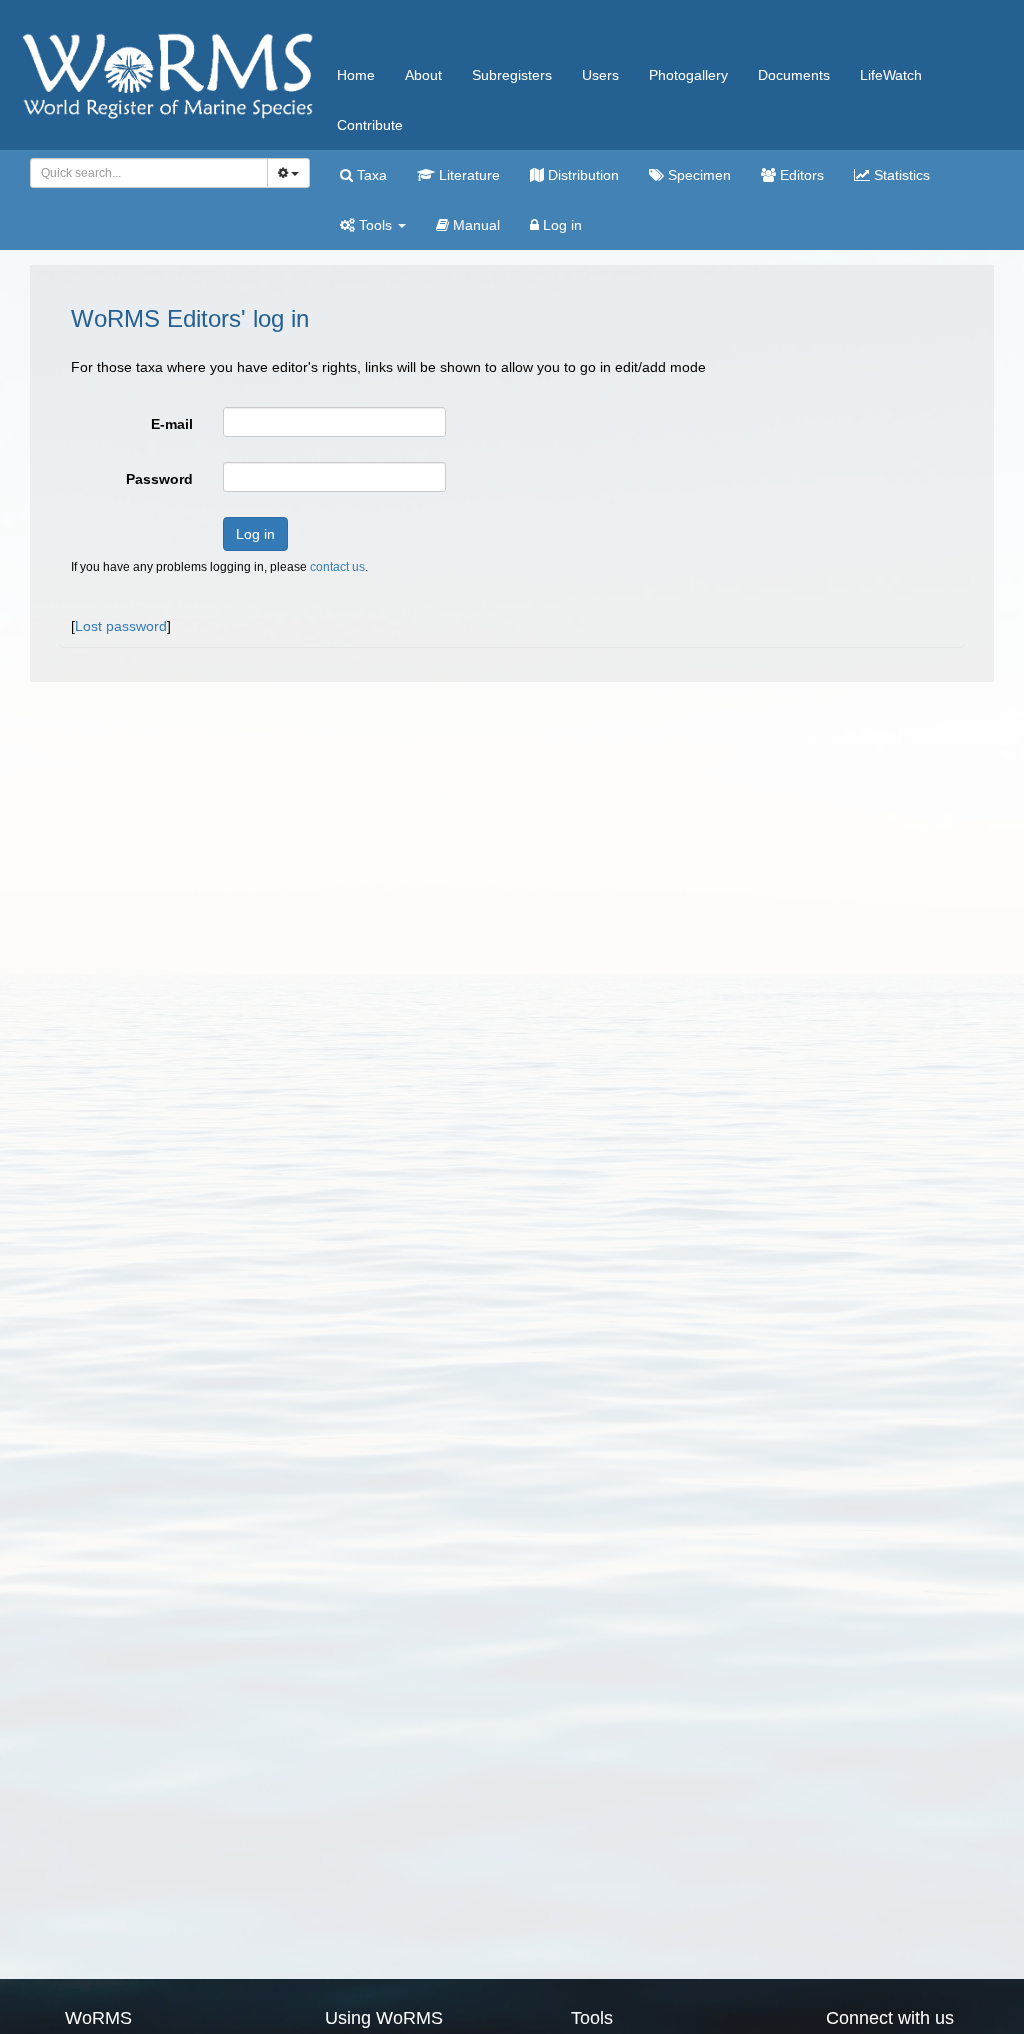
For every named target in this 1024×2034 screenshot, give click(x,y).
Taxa (370, 175)
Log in (560, 225)
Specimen (697, 175)
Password (159, 479)
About (423, 75)
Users (600, 75)
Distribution (581, 175)
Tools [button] (375, 225)
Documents (794, 75)
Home (356, 75)
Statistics (900, 175)
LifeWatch (891, 75)
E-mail (172, 424)
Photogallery (688, 75)
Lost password (121, 626)
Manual (474, 225)
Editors (800, 175)
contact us (337, 567)
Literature (467, 175)
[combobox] (149, 173)
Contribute (370, 125)
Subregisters (512, 75)
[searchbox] (143, 173)
